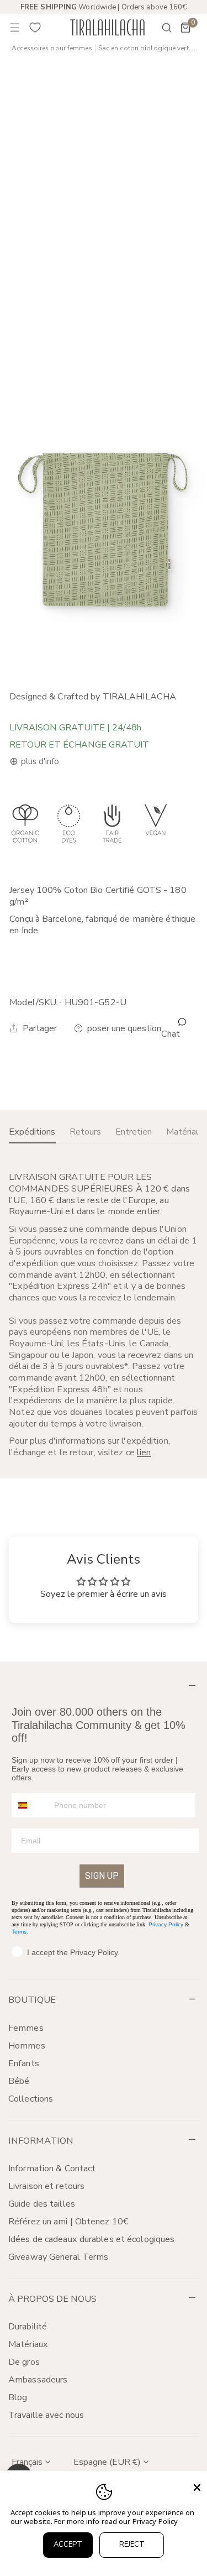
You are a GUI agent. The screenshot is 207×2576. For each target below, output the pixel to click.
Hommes (27, 2046)
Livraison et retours (46, 2186)
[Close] (197, 2488)
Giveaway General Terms (58, 2257)
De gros (24, 2362)
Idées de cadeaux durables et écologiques (91, 2239)
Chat (171, 1034)
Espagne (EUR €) (107, 2462)
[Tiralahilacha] (107, 27)
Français (27, 2462)
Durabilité (28, 2327)
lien (144, 1452)
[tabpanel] (104, 1315)
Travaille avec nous (46, 2415)
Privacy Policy (166, 1924)
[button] (185, 28)
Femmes (26, 2028)
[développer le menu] (15, 28)
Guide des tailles (42, 2204)
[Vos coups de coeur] (35, 28)
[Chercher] (160, 28)
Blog (18, 2397)
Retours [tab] (85, 1132)
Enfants (24, 2063)
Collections (31, 2099)
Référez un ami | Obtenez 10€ (68, 2222)
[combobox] (30, 1805)
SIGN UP (102, 1876)
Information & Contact (52, 2169)
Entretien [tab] (134, 1132)
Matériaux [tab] (186, 1132)
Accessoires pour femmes (52, 48)
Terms (19, 1932)
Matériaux (28, 2344)
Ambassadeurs (38, 2380)
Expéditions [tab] (32, 1132)
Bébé (19, 2081)
